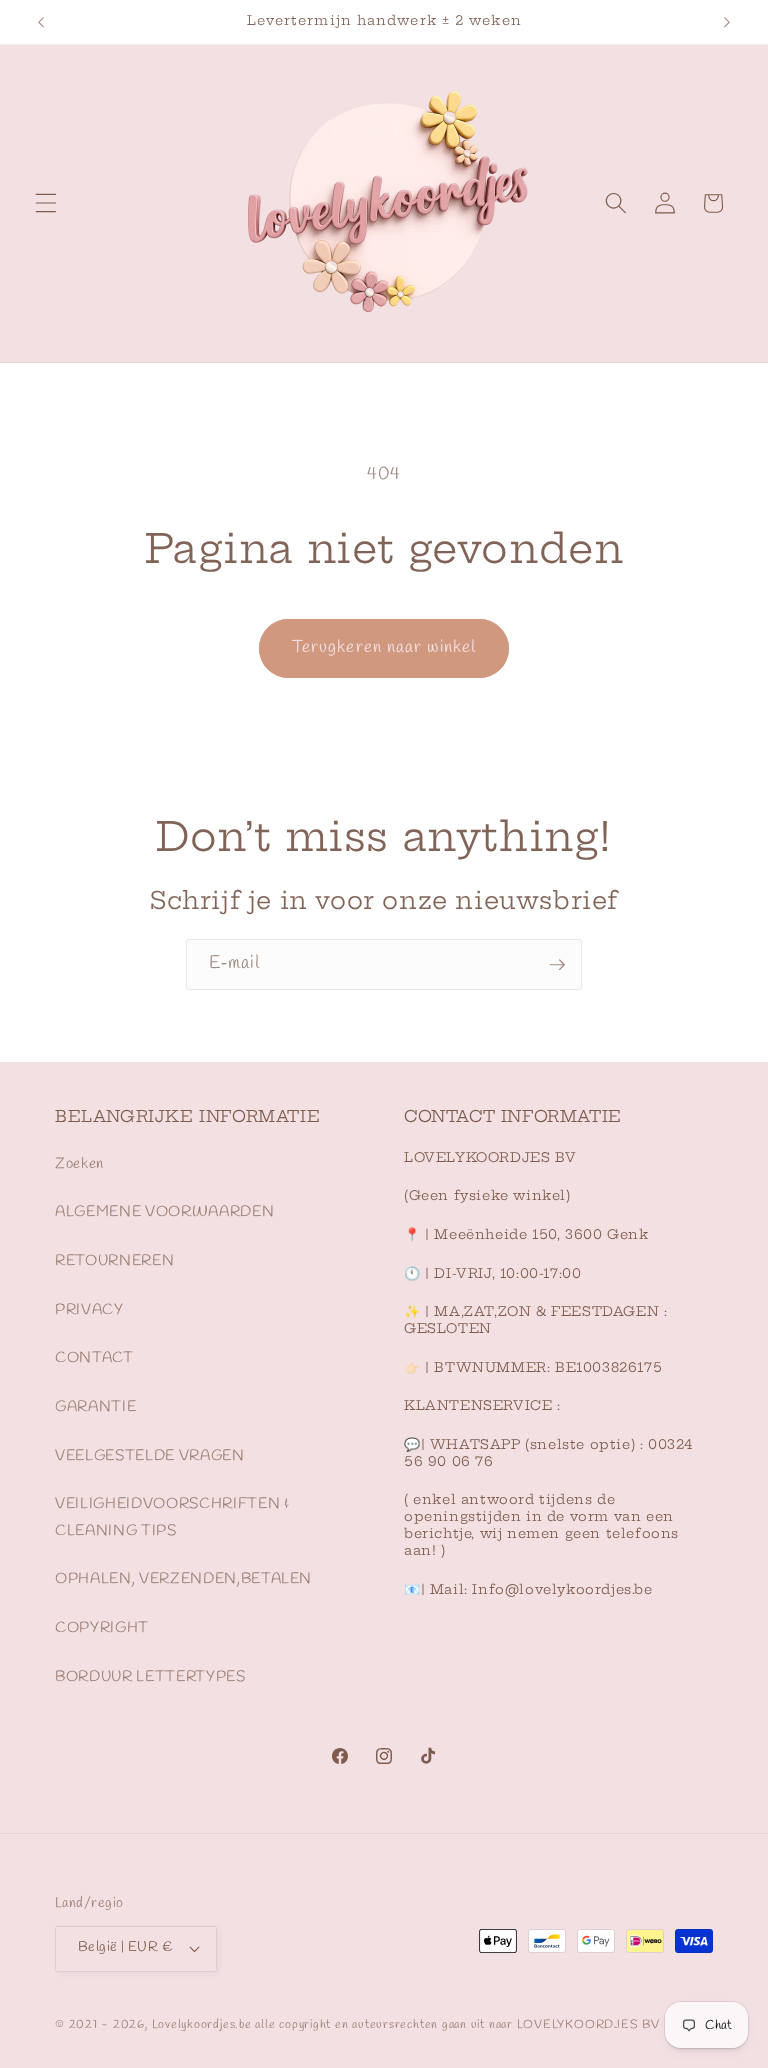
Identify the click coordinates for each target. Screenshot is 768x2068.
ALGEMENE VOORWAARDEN (164, 1212)
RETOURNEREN (114, 1261)
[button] (46, 203)
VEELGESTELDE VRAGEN (150, 1456)
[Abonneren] (557, 965)
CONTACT (94, 1358)
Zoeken (79, 1164)
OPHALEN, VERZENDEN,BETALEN (183, 1579)
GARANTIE (95, 1407)
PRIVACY (89, 1310)
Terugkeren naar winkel (384, 648)
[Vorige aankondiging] (41, 22)
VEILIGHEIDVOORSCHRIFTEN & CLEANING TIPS (172, 1517)
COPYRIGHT (102, 1628)
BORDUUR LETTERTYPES (150, 1677)
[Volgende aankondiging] (727, 22)
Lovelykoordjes (194, 2025)
